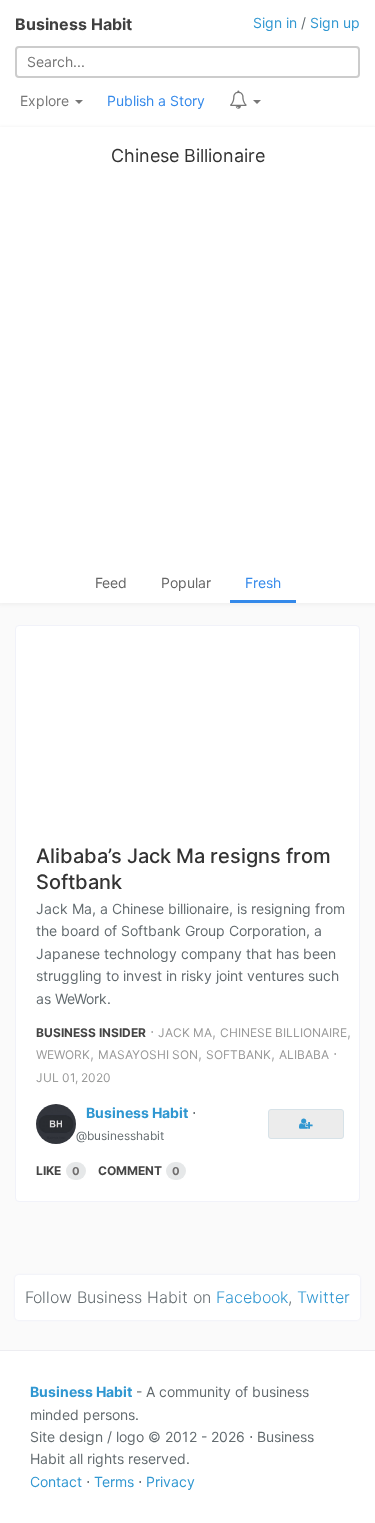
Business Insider (91, 1032)
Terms (114, 1481)
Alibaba (304, 1054)
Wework (63, 1054)
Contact (56, 1481)
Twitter (323, 1297)
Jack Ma (185, 1032)
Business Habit (73, 24)
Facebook (252, 1297)
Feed (111, 582)
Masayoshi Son (148, 1054)
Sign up (335, 22)
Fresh (263, 582)
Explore (46, 100)
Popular (186, 582)
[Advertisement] (187, 374)
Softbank (238, 1054)
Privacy (170, 1481)
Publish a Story (156, 100)
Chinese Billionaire (188, 155)
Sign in (275, 22)
